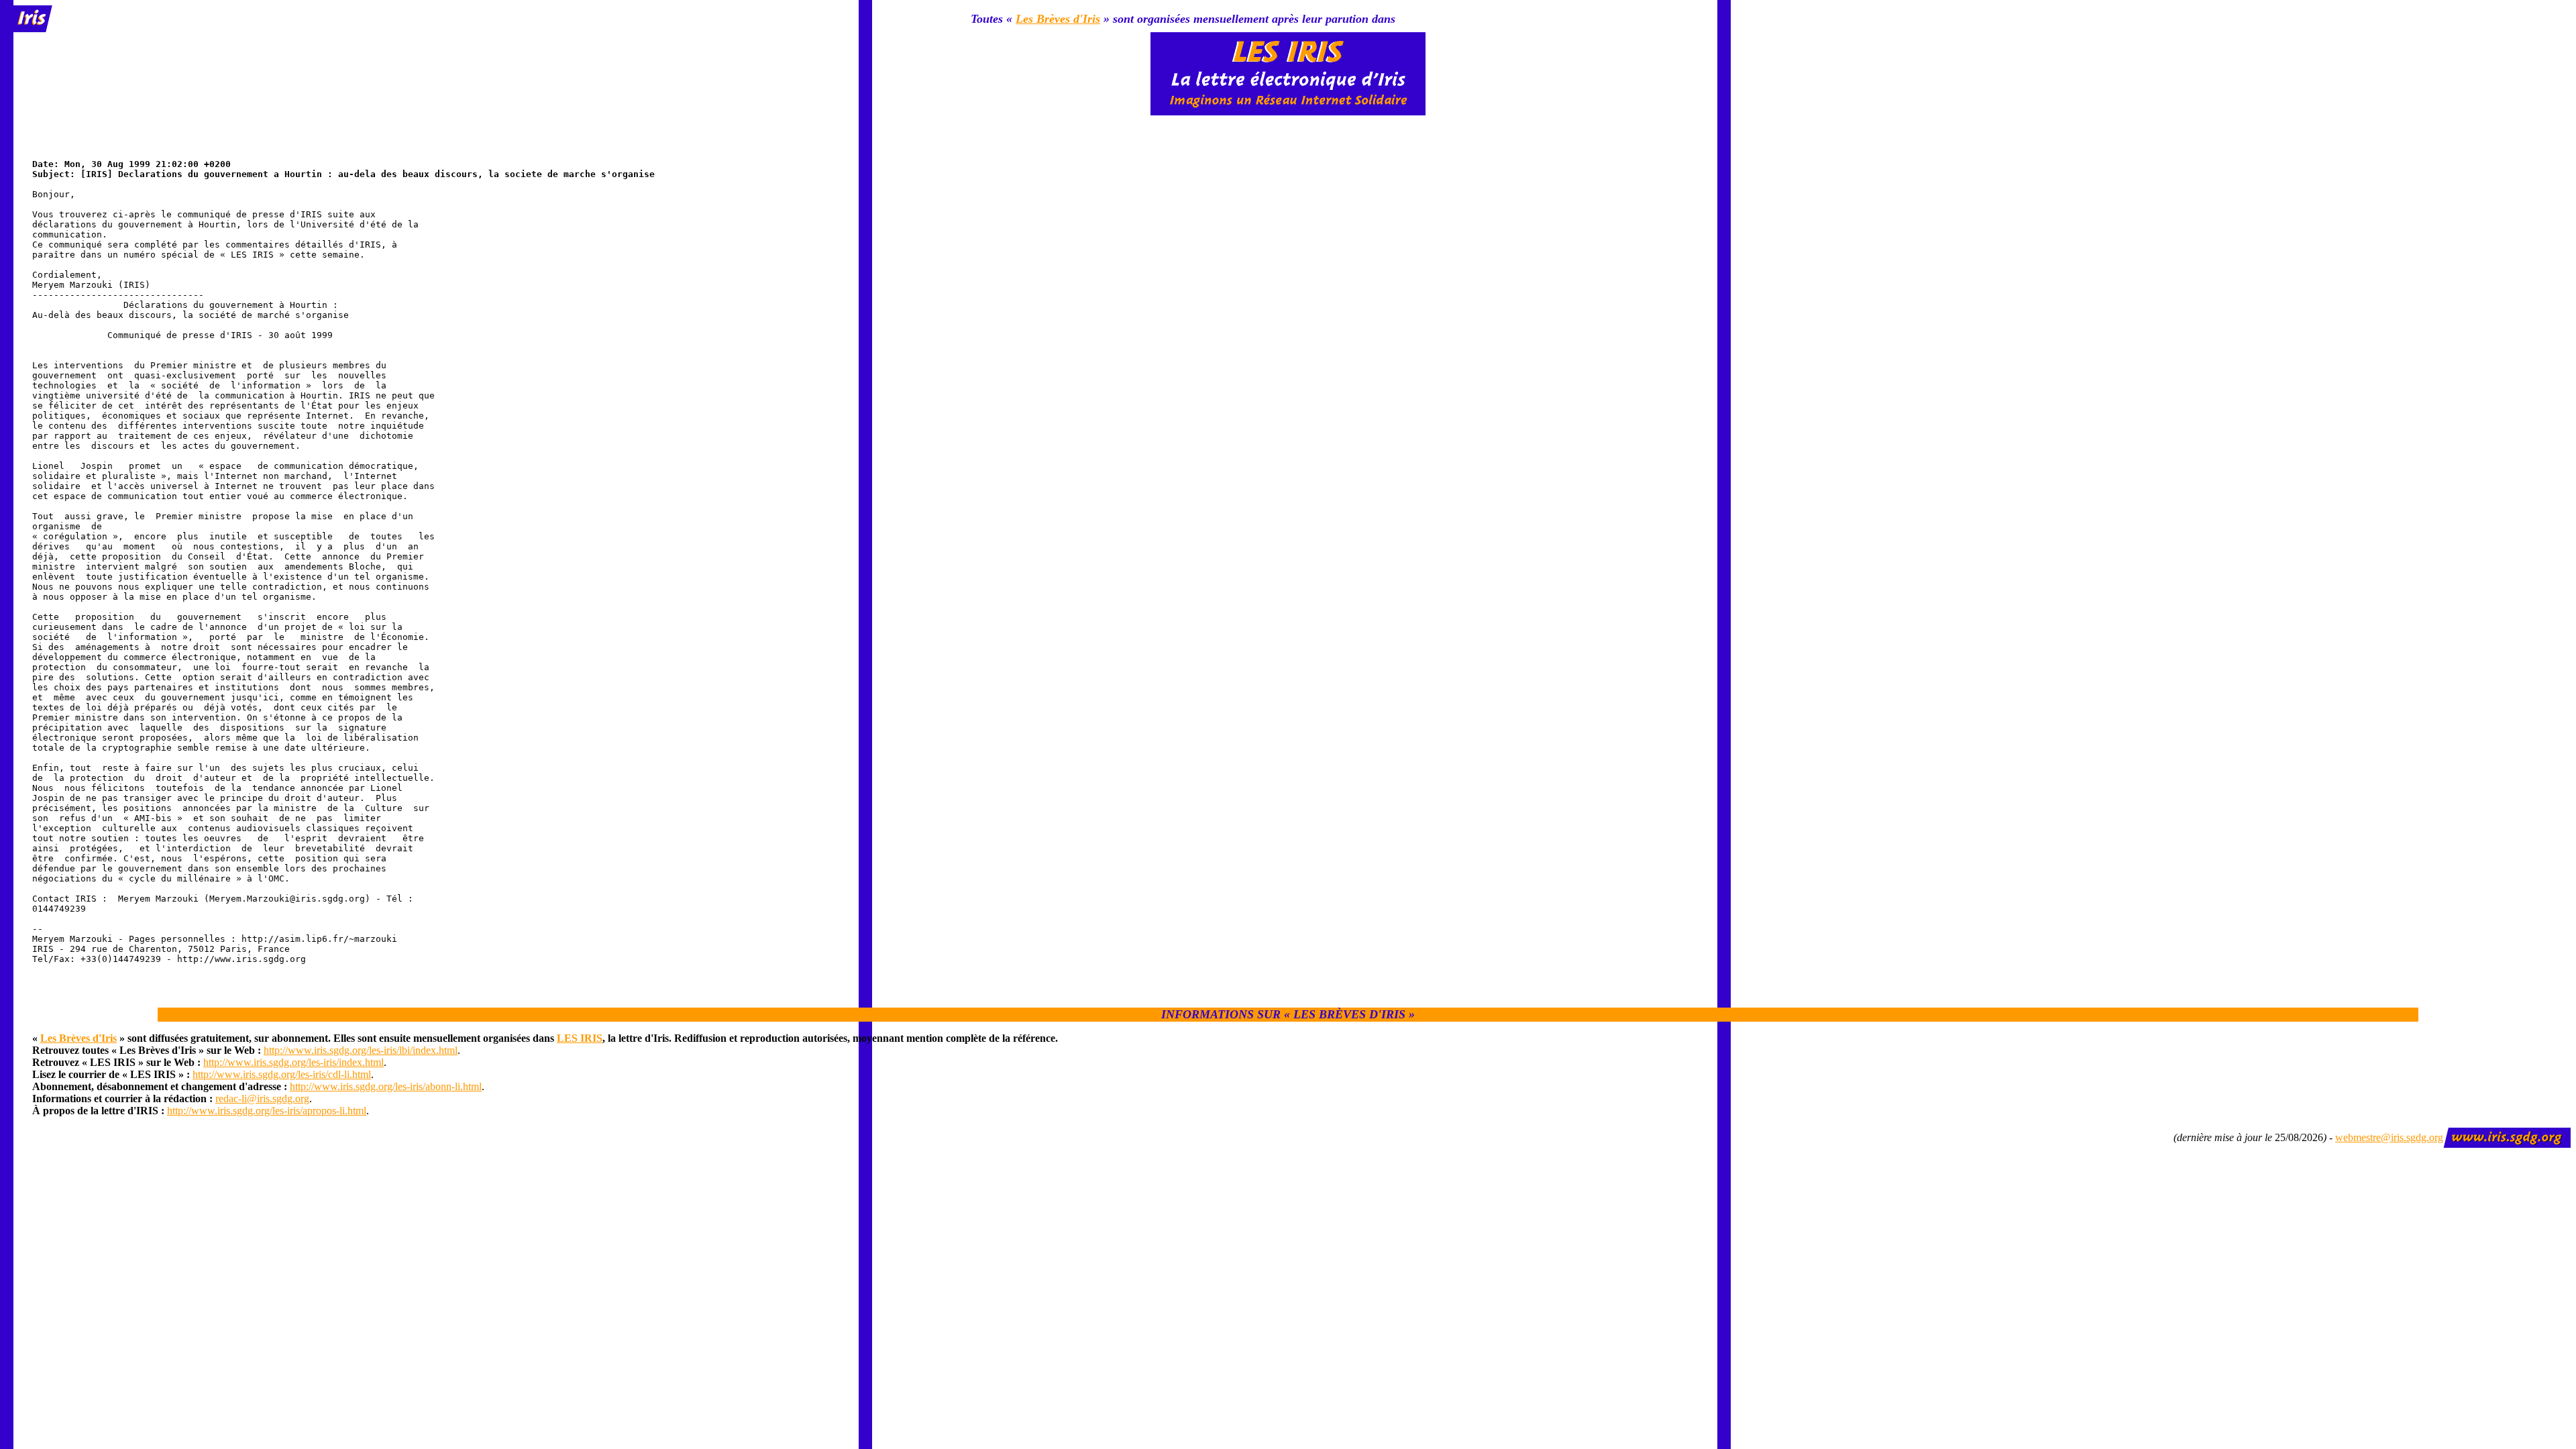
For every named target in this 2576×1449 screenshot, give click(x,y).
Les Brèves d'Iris (1058, 19)
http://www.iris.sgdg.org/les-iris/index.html (293, 1062)
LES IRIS (580, 1038)
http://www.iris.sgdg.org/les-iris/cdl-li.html (282, 1074)
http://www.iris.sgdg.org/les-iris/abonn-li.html (386, 1086)
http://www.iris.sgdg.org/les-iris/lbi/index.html (361, 1050)
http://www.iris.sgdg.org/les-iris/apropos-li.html (267, 1111)
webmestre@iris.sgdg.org (2389, 1137)
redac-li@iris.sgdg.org (262, 1098)
